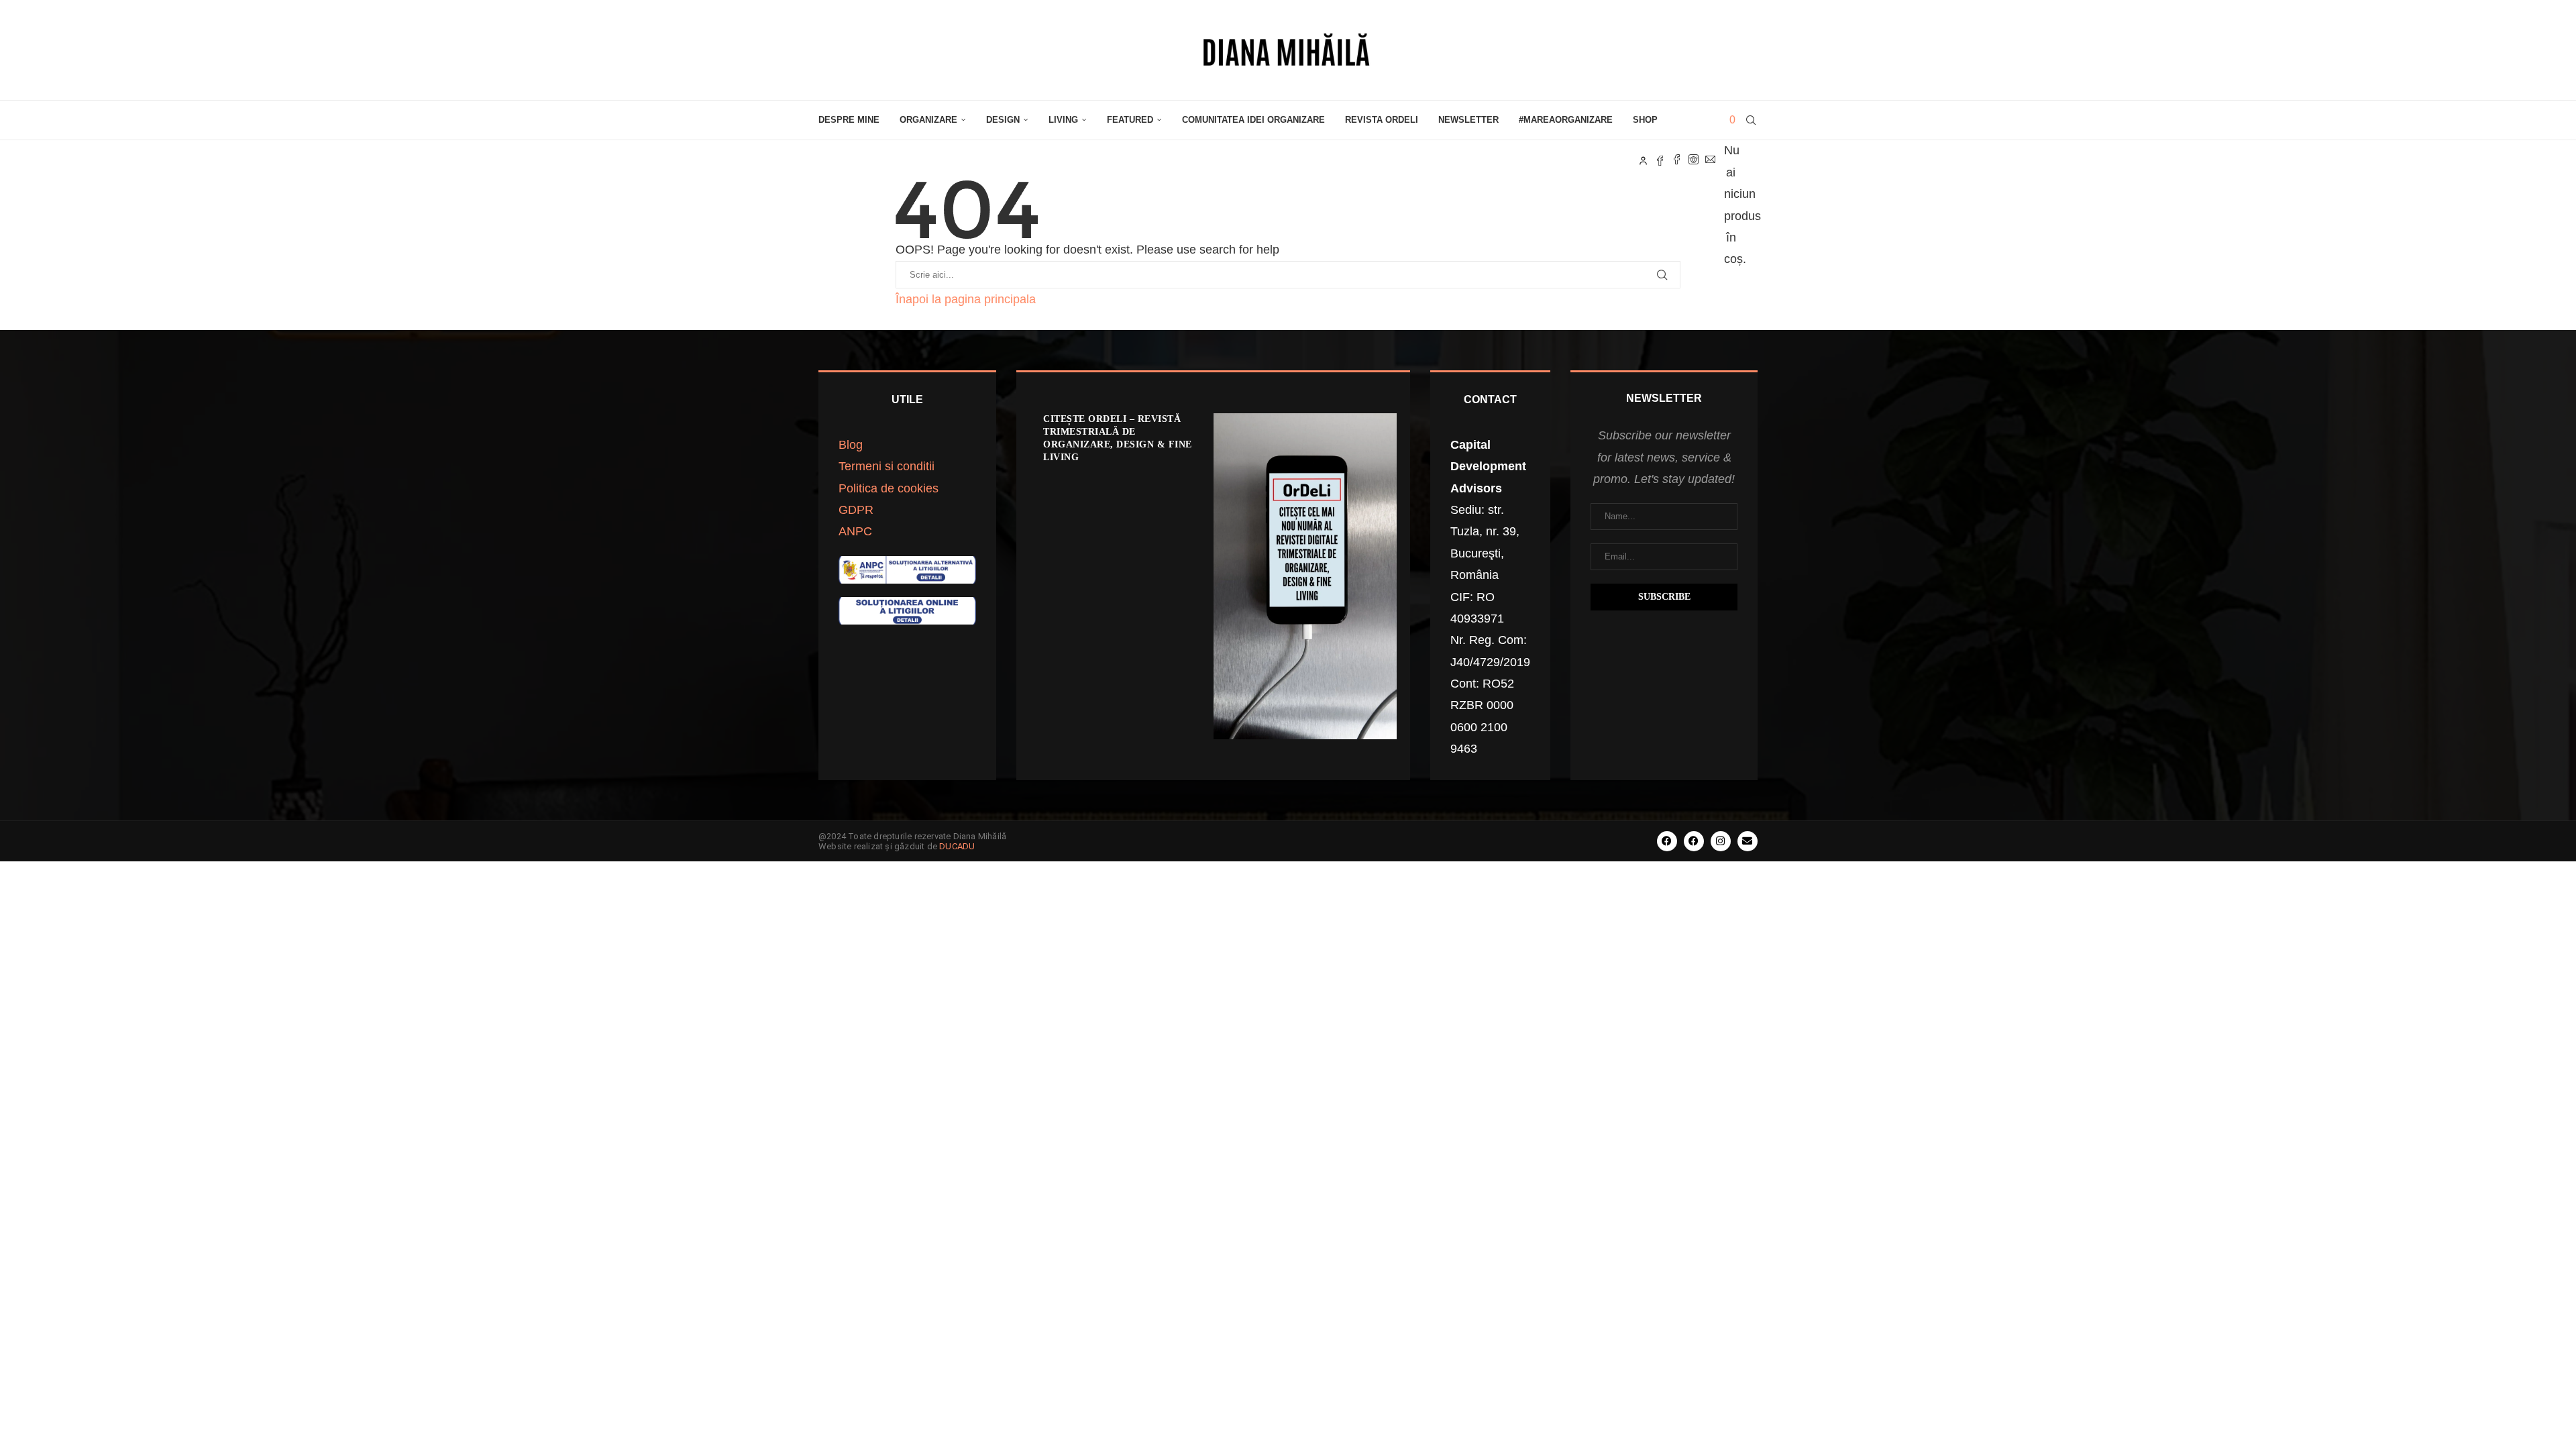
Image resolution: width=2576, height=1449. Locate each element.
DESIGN (1003, 120)
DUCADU (957, 846)
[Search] (1751, 120)
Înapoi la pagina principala (966, 299)
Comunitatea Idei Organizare (1253, 120)
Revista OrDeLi (1382, 120)
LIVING (1063, 120)
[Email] (1710, 160)
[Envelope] (1748, 841)
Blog (851, 445)
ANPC (855, 531)
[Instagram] (1694, 160)
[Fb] (1660, 160)
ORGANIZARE (928, 120)
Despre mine (849, 120)
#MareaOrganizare (1566, 120)
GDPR (856, 510)
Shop (1645, 120)
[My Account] (1643, 160)
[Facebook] (1677, 160)
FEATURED (1130, 120)
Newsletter (1468, 120)
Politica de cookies (889, 488)
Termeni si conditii (887, 466)
